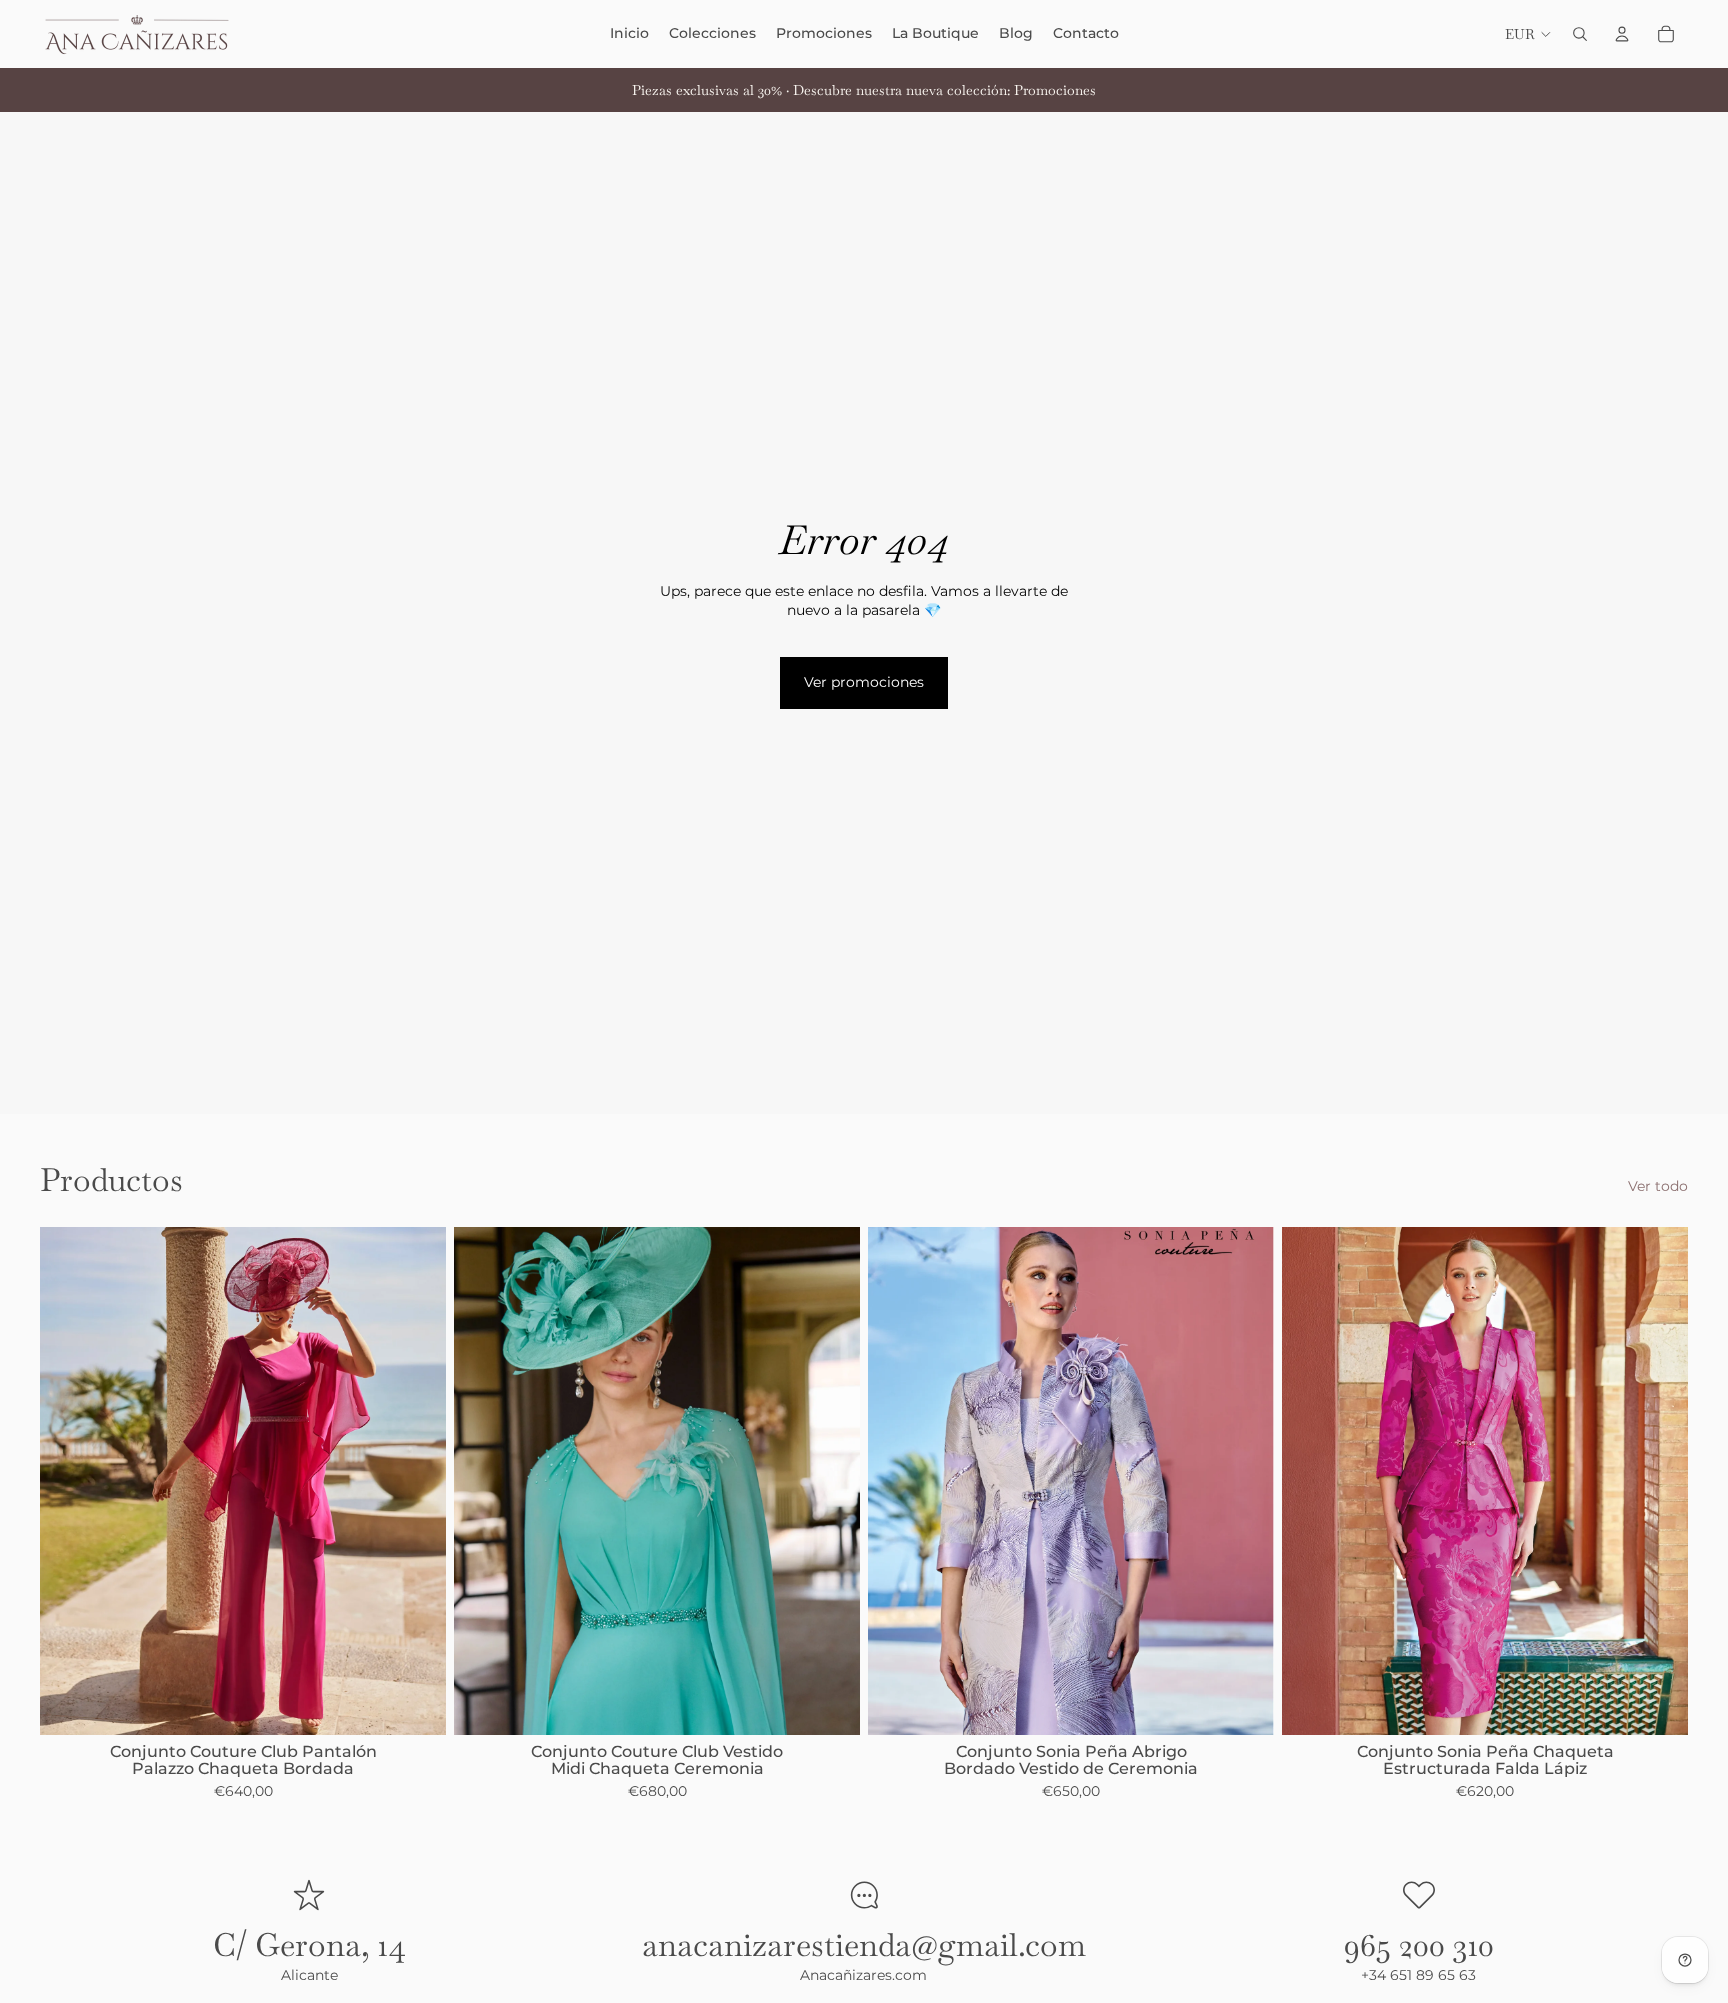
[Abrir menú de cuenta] (1622, 34)
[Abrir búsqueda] (1580, 34)
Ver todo (1658, 1186)
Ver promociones (864, 682)
